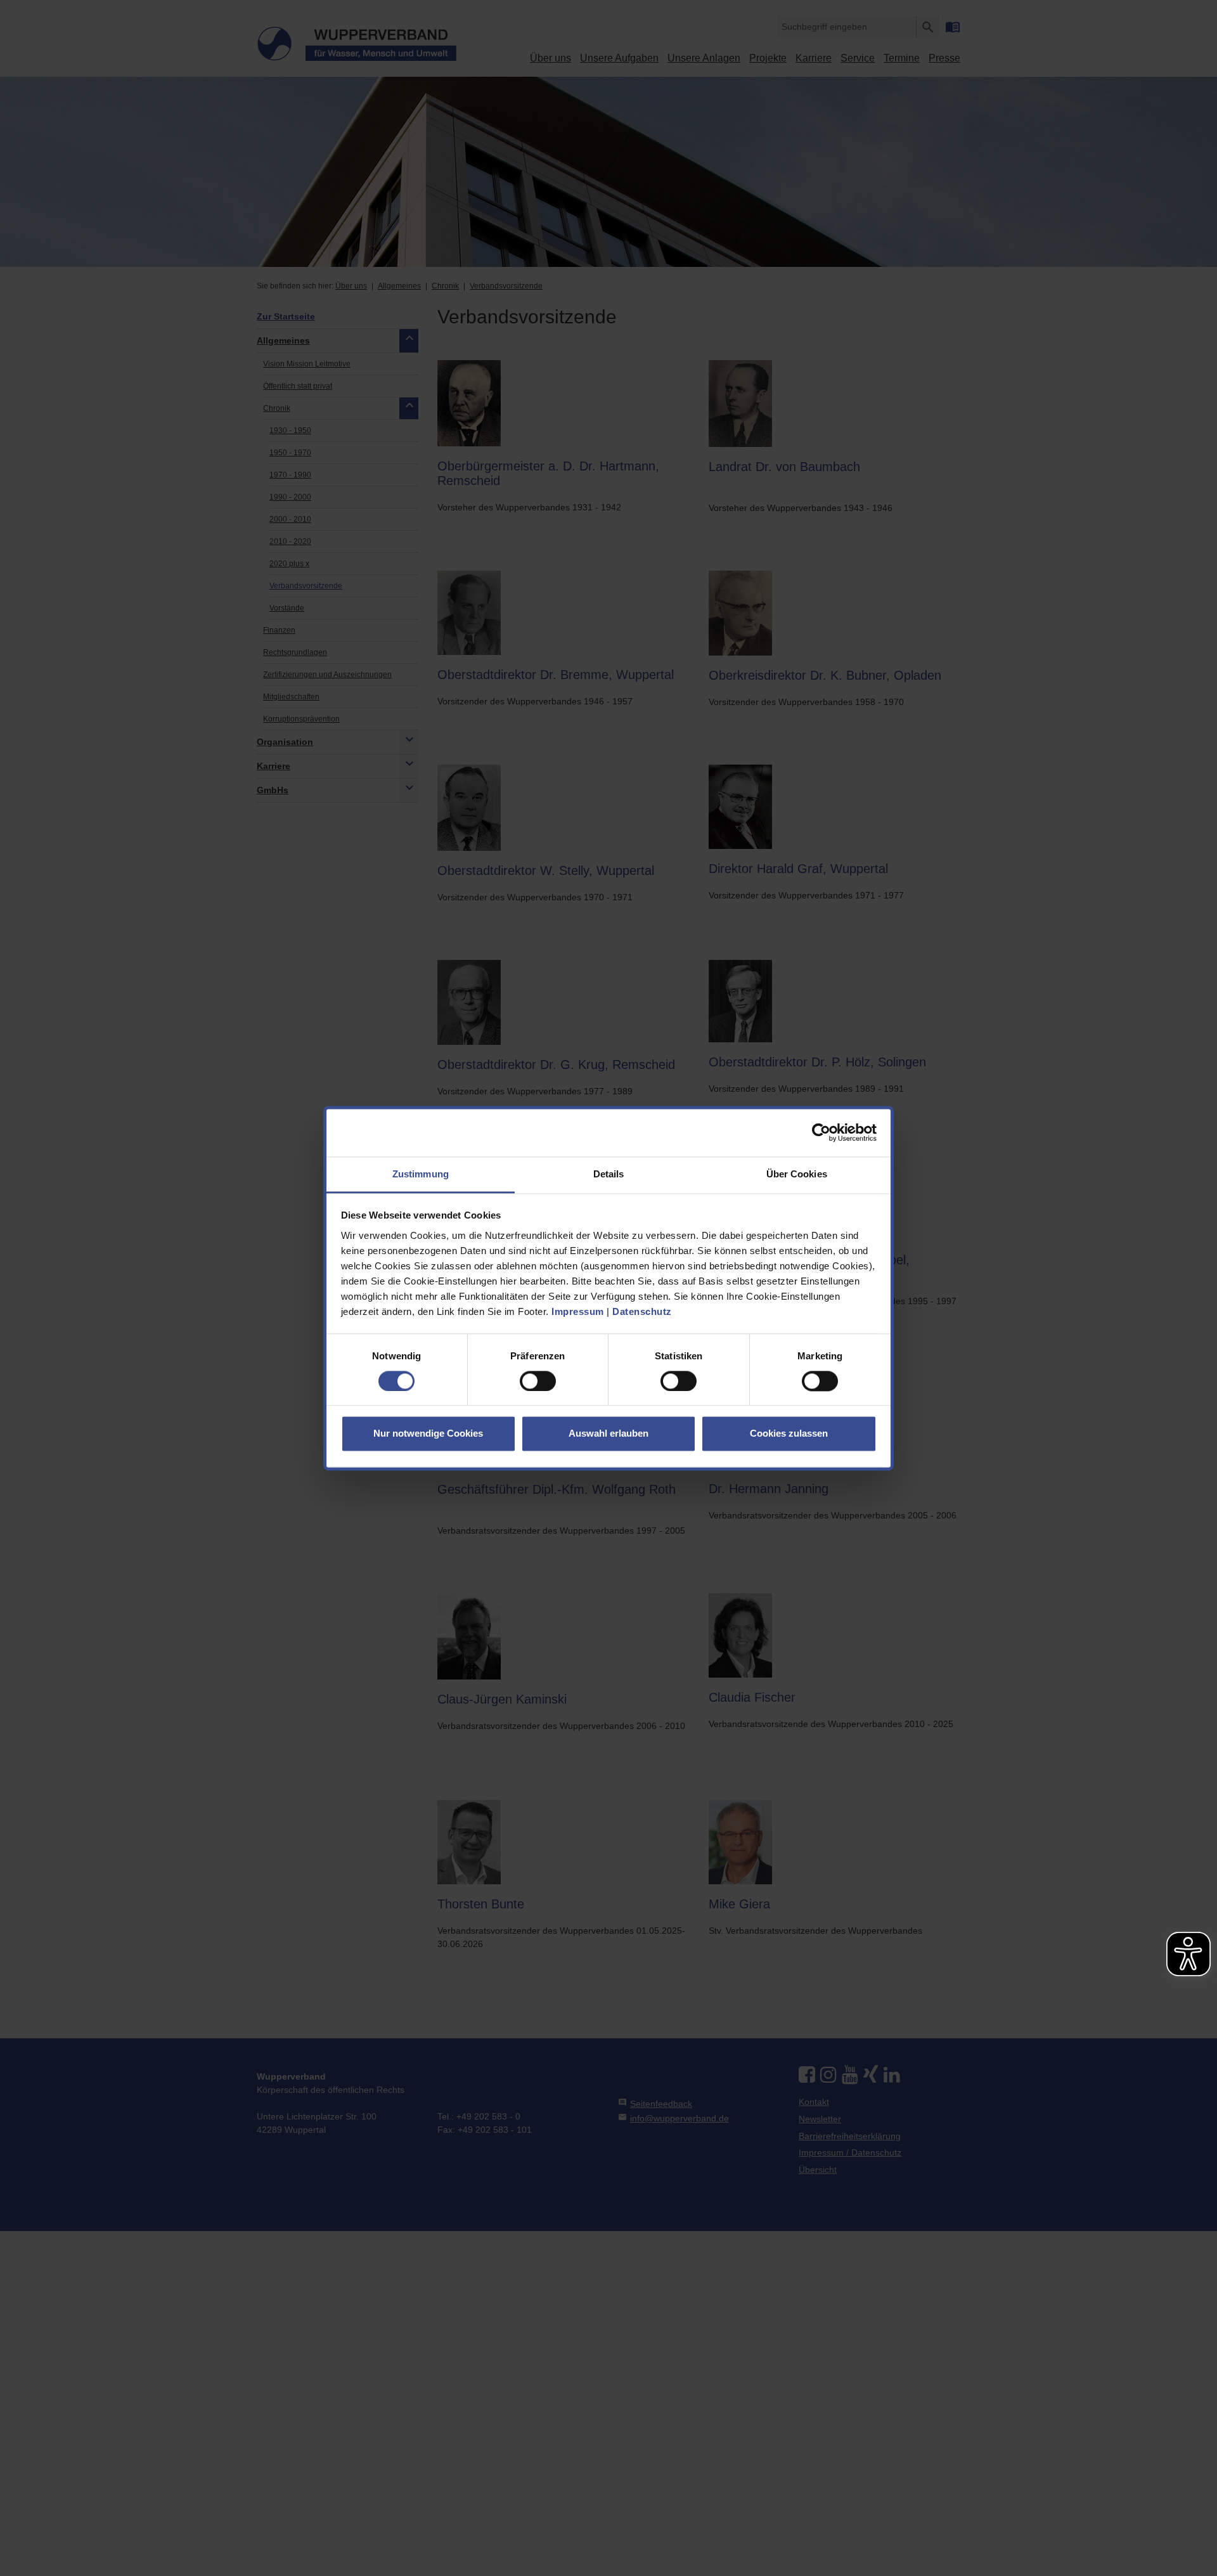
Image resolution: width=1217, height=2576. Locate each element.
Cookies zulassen (789, 1434)
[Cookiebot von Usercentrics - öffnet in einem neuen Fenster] (821, 1132)
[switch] (538, 1381)
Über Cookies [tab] (797, 1174)
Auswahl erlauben (608, 1434)
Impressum (578, 1311)
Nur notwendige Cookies (428, 1434)
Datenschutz (642, 1311)
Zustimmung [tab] (421, 1174)
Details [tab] (609, 1174)
